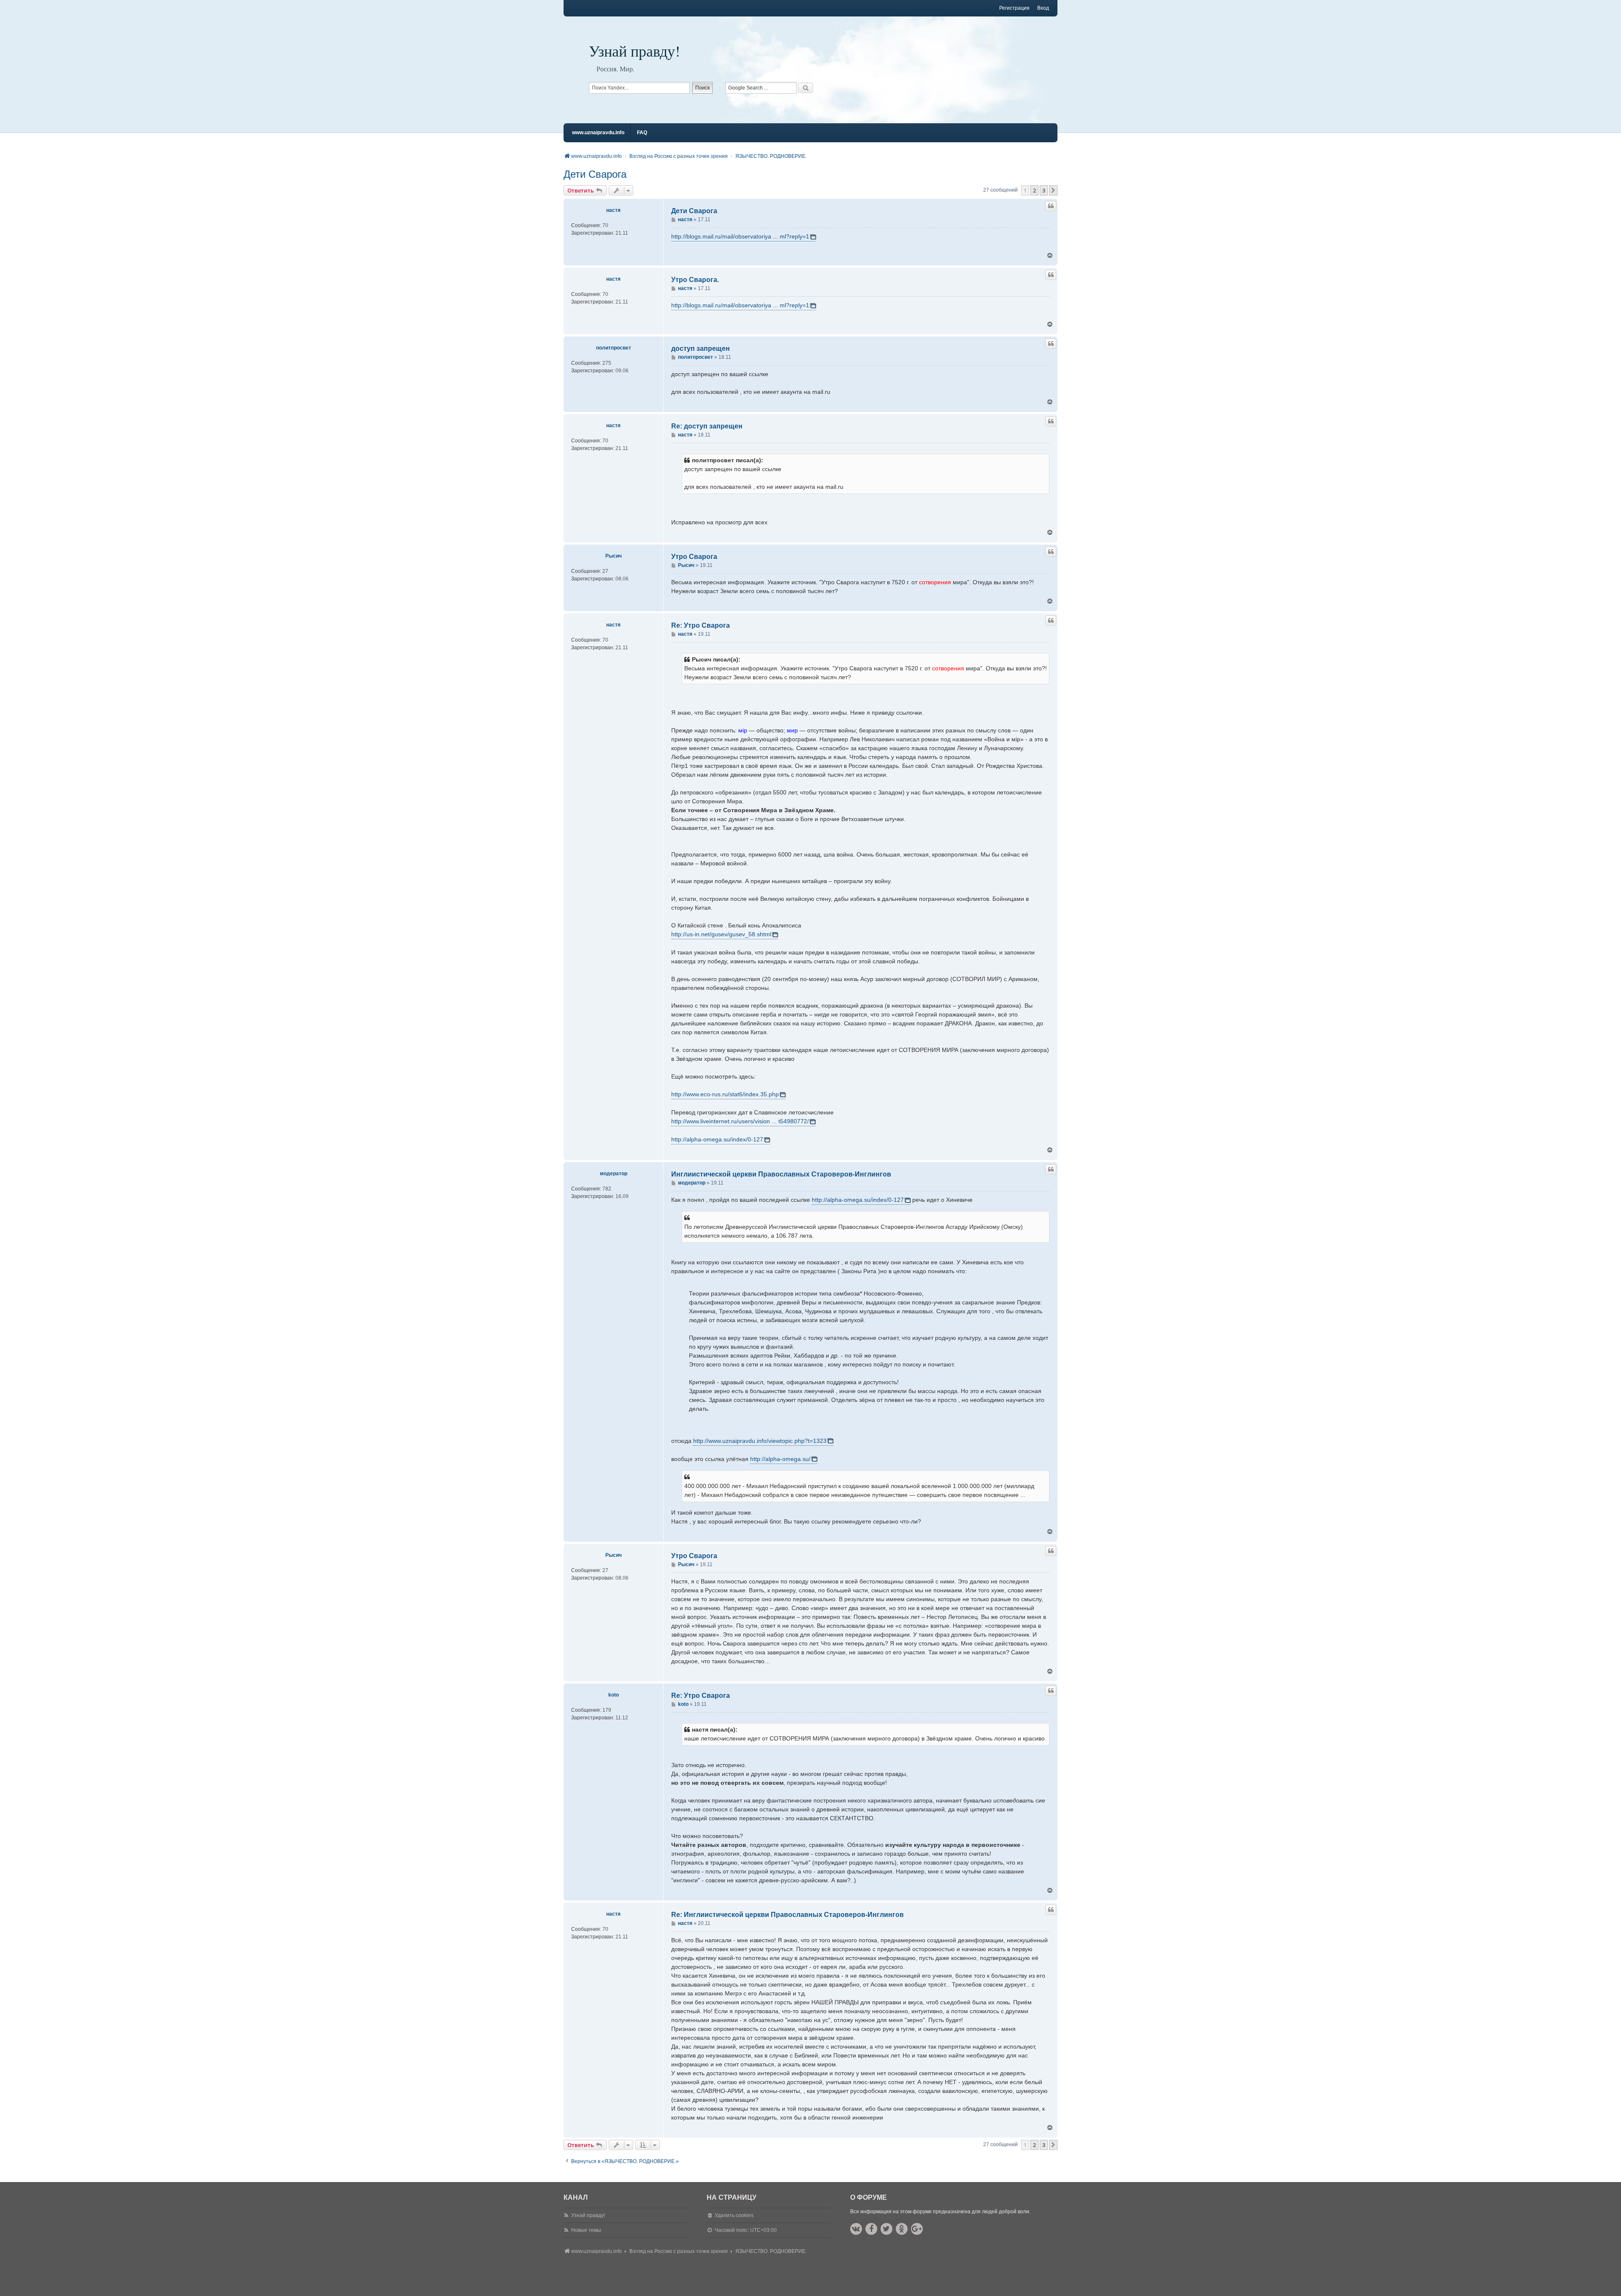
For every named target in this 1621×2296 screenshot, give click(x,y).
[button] (1053, 190)
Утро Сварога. (695, 280)
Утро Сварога (694, 557)
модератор (614, 1174)
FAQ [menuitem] (642, 133)
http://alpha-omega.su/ (780, 1459)
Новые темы (586, 2230)
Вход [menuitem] (1043, 8)
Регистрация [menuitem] (1014, 8)
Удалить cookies (734, 2215)
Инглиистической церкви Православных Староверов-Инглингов (781, 1174)
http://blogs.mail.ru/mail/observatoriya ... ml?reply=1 (740, 236)
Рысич (614, 556)
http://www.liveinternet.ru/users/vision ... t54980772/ (740, 1121)
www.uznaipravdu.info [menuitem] (598, 133)
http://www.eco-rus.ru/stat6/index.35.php (725, 1094)
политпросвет (614, 348)
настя (613, 210)
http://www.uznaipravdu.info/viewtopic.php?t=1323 (760, 1441)
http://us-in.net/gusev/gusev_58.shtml (721, 934)
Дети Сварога (595, 174)
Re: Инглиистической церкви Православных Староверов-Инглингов (787, 1915)
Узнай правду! (634, 51)
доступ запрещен (701, 348)
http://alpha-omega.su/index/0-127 (717, 1139)
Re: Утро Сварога (701, 625)
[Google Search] (805, 88)
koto (614, 1695)
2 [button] (1034, 190)
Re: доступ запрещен (707, 426)
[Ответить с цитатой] (1051, 206)
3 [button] (1044, 190)
